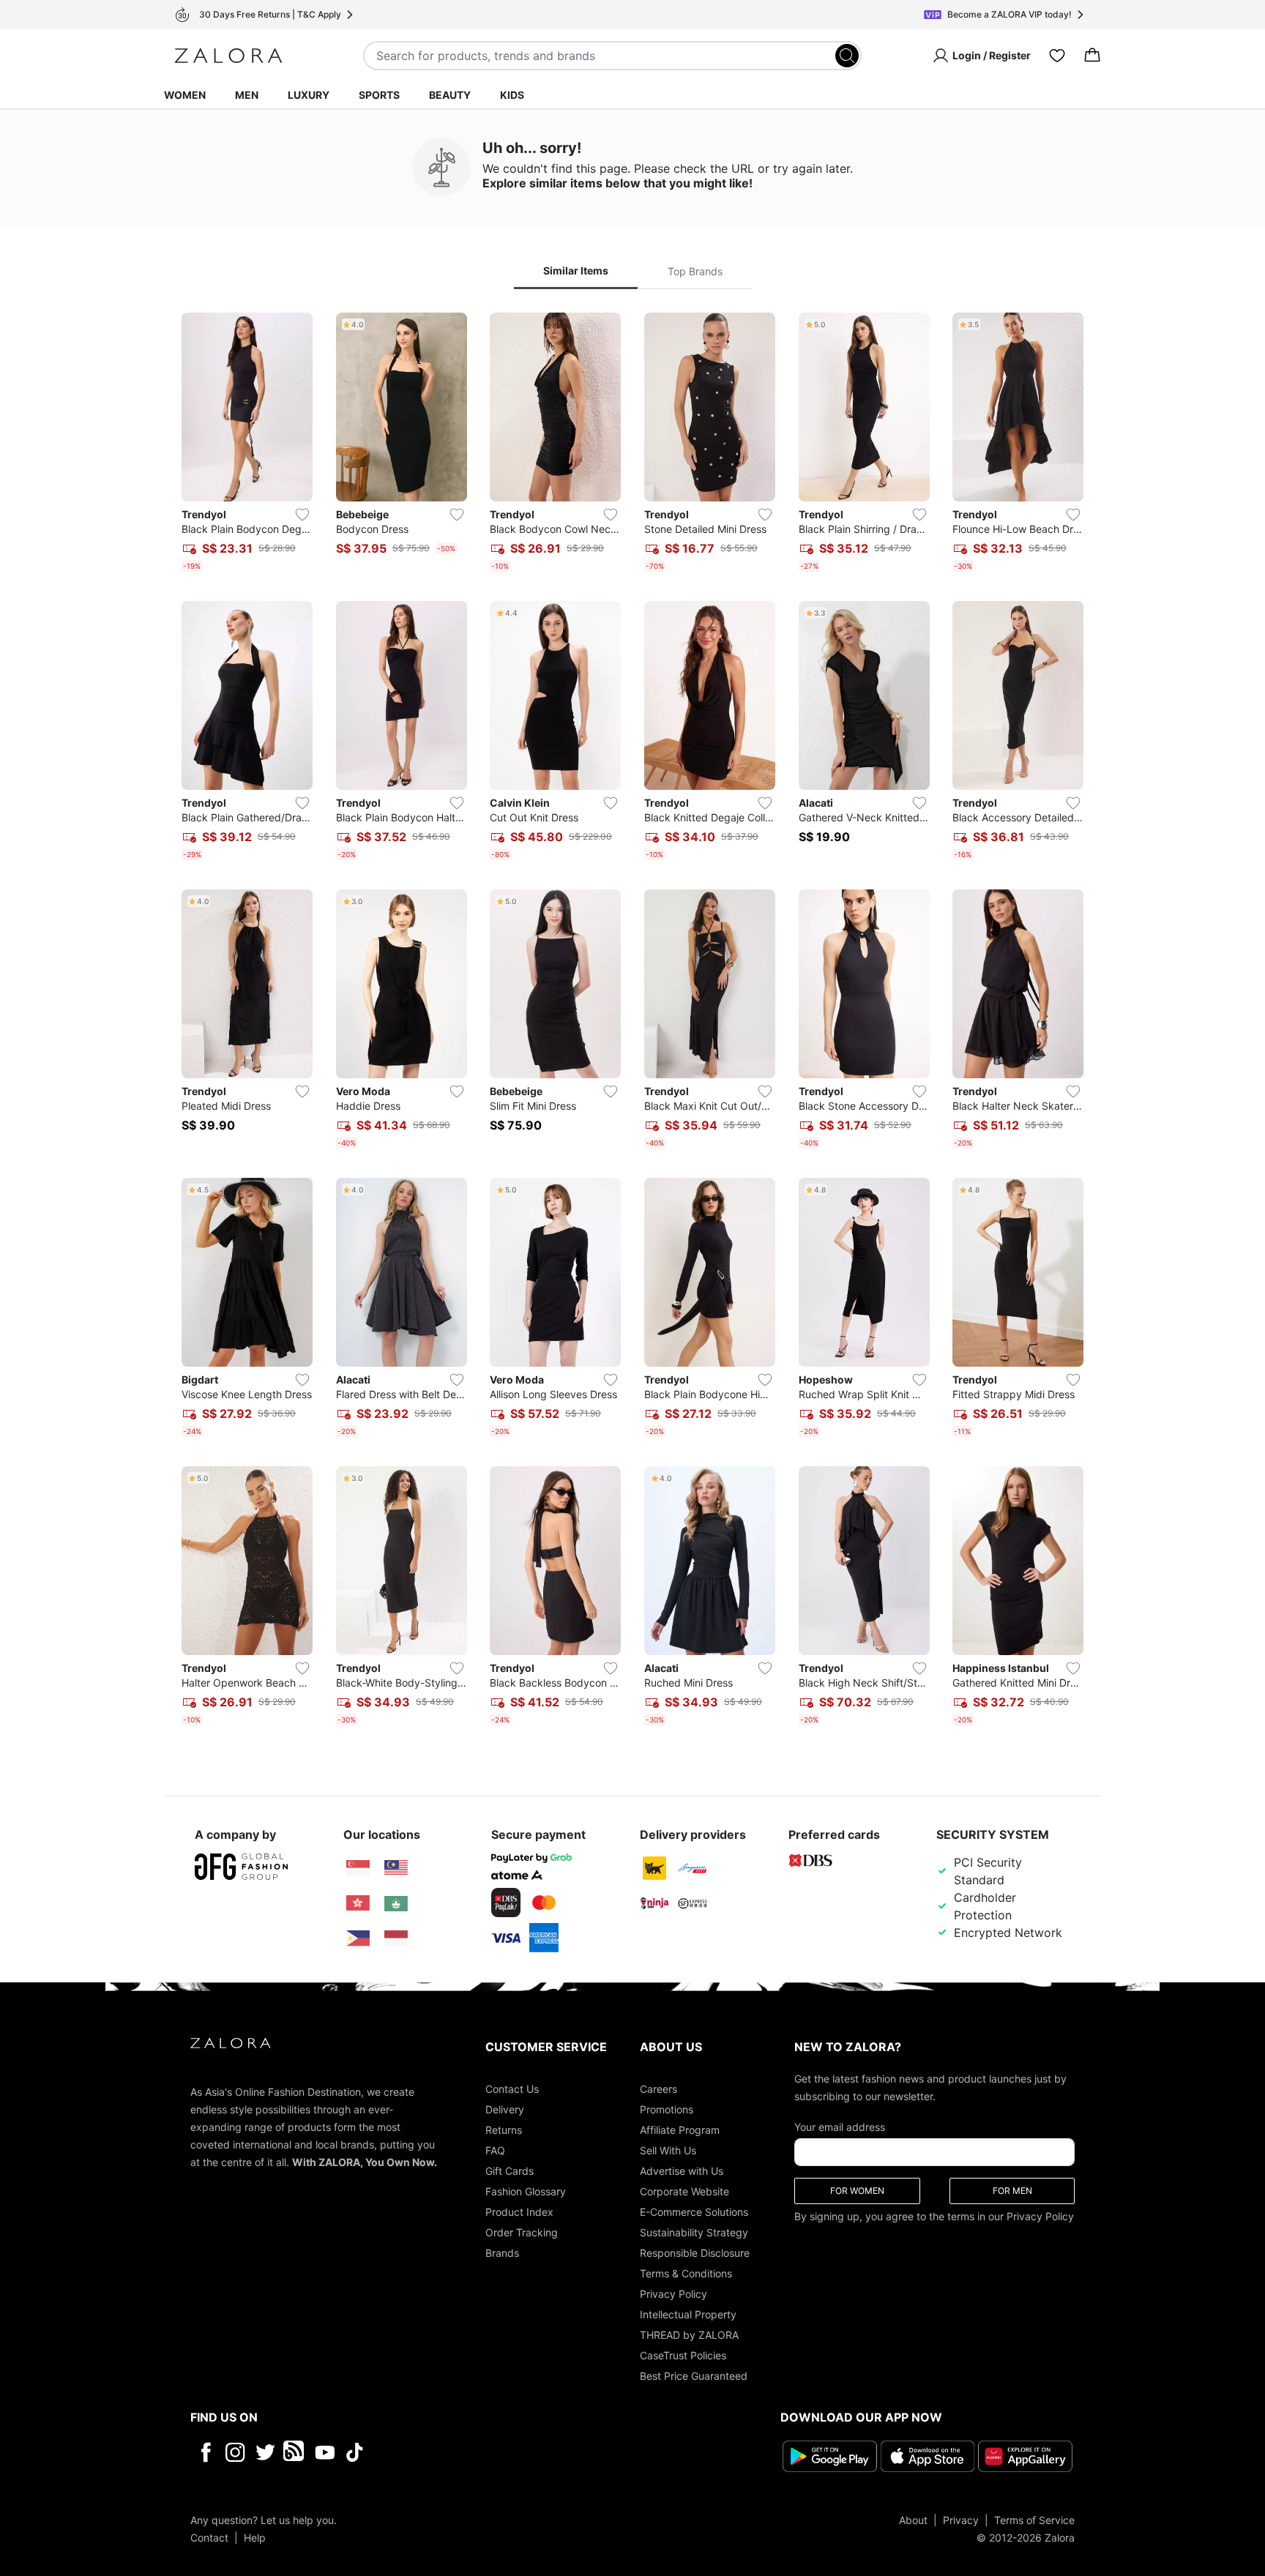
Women (185, 95)
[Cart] (1092, 56)
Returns (504, 2130)
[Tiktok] (449, 2452)
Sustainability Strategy (694, 2232)
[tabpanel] (632, 1022)
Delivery (505, 2109)
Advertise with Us (682, 2171)
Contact (209, 2538)
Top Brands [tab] (695, 271)
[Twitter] (265, 2452)
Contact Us (512, 2089)
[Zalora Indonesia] (396, 1938)
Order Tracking (522, 2232)
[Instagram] (235, 2452)
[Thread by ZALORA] (295, 2452)
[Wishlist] (1057, 56)
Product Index (519, 2212)
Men (247, 95)
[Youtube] (325, 2452)
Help (255, 2538)
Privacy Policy (673, 2294)
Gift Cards (510, 2171)
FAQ (495, 2150)
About (913, 2520)
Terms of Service (1034, 2520)
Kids (512, 95)
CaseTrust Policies (683, 2355)
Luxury (309, 95)
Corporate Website (684, 2191)
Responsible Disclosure (695, 2253)
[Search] (847, 56)
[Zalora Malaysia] (396, 1868)
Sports (379, 95)
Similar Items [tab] (576, 270)
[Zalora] (228, 56)
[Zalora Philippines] (358, 1938)
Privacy (961, 2520)
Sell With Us (668, 2150)
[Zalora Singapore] (358, 1868)
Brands (502, 2253)
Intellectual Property (688, 2314)
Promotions (667, 2109)
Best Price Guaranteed (694, 2376)
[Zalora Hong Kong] (358, 1903)
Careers (658, 2089)
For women (857, 2191)
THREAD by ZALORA (689, 2335)
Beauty (450, 95)
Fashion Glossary (526, 2191)
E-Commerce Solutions (694, 2212)
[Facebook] (205, 2452)
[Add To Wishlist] (302, 515)
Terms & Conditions (686, 2273)
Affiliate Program (680, 2130)
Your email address (840, 2127)
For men (1012, 2191)
